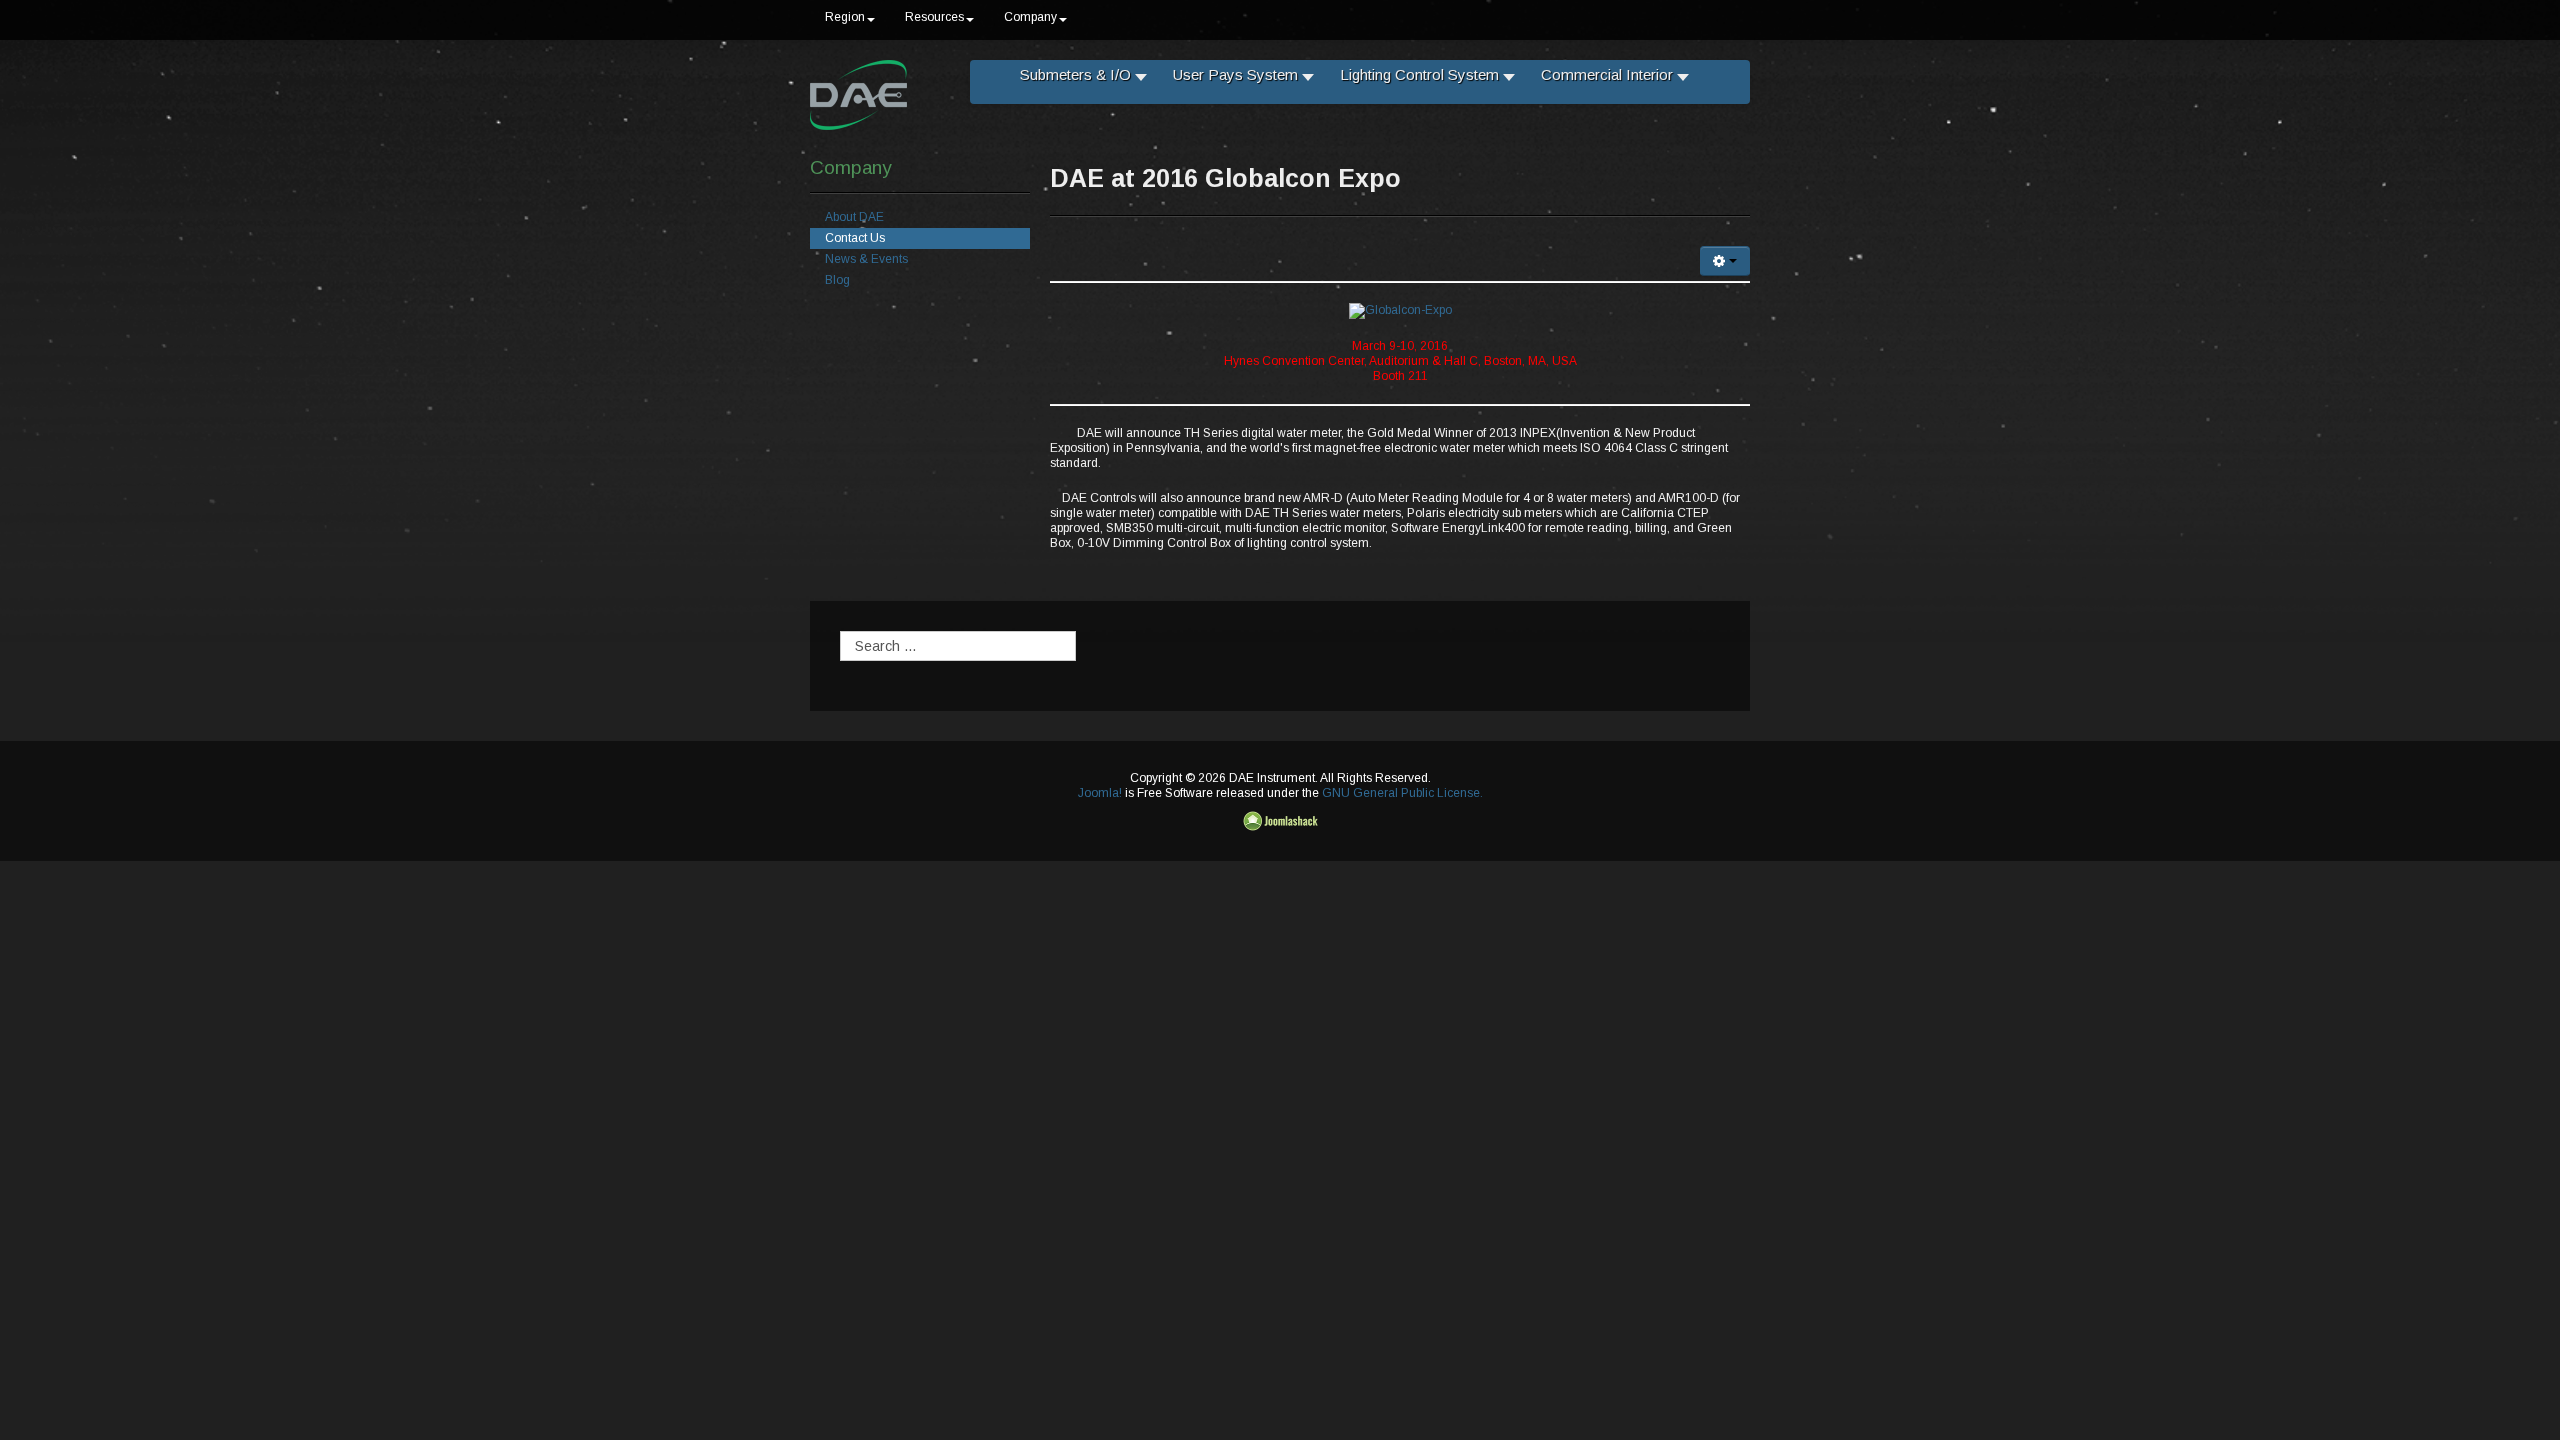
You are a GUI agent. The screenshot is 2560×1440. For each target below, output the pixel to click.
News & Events (866, 259)
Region (845, 17)
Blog (837, 280)
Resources (934, 17)
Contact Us (855, 238)
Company (1030, 17)
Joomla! (1100, 793)
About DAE (854, 217)
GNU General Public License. (1402, 793)
